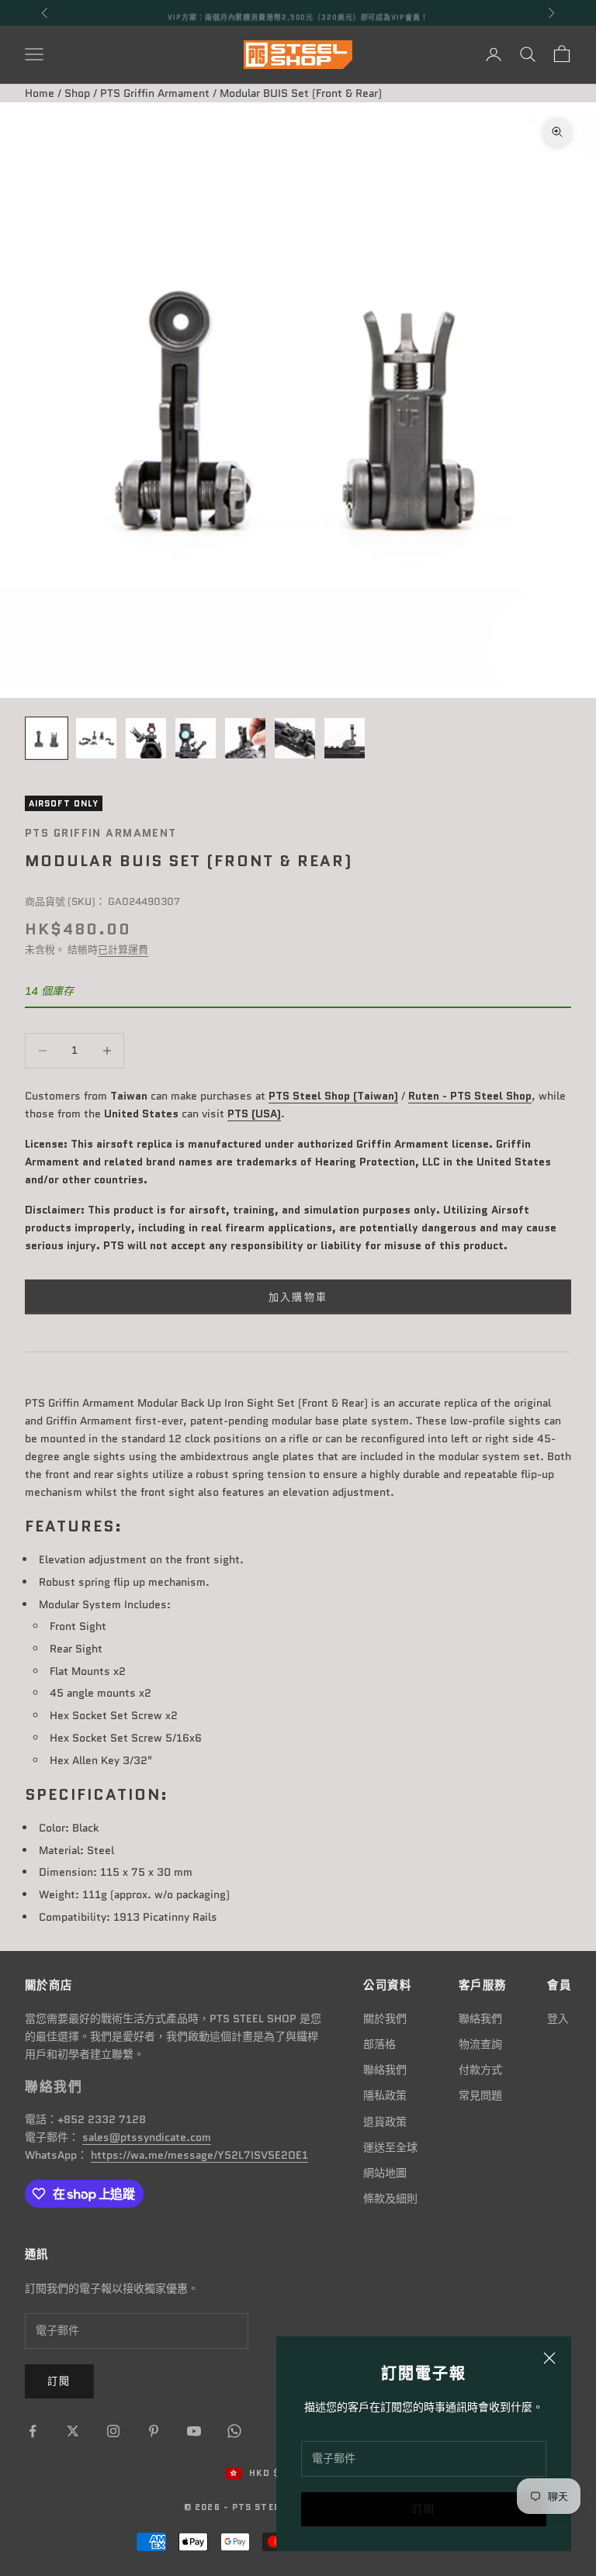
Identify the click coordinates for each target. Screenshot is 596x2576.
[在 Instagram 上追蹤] (113, 2431)
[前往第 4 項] (196, 738)
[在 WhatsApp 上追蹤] (234, 2431)
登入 (558, 2018)
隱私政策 (385, 2095)
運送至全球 (390, 2147)
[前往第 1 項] (47, 738)
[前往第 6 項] (295, 738)
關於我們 (385, 2018)
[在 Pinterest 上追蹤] (154, 2431)
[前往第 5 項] (245, 738)
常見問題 (480, 2095)
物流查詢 (480, 2044)
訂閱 (424, 2509)
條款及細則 (390, 2198)
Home (40, 93)
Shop (77, 93)
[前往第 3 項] (146, 738)
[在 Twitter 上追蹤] (73, 2431)
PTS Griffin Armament (155, 93)
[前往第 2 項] (96, 738)
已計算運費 (123, 950)
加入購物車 (298, 1297)
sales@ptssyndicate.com (147, 2137)
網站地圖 (385, 2173)
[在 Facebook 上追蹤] (33, 2431)
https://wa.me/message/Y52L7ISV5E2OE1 (199, 2155)
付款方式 (480, 2070)
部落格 (379, 2044)
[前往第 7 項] (345, 738)
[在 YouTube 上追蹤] (194, 2431)
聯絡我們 (385, 2070)
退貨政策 (385, 2122)
